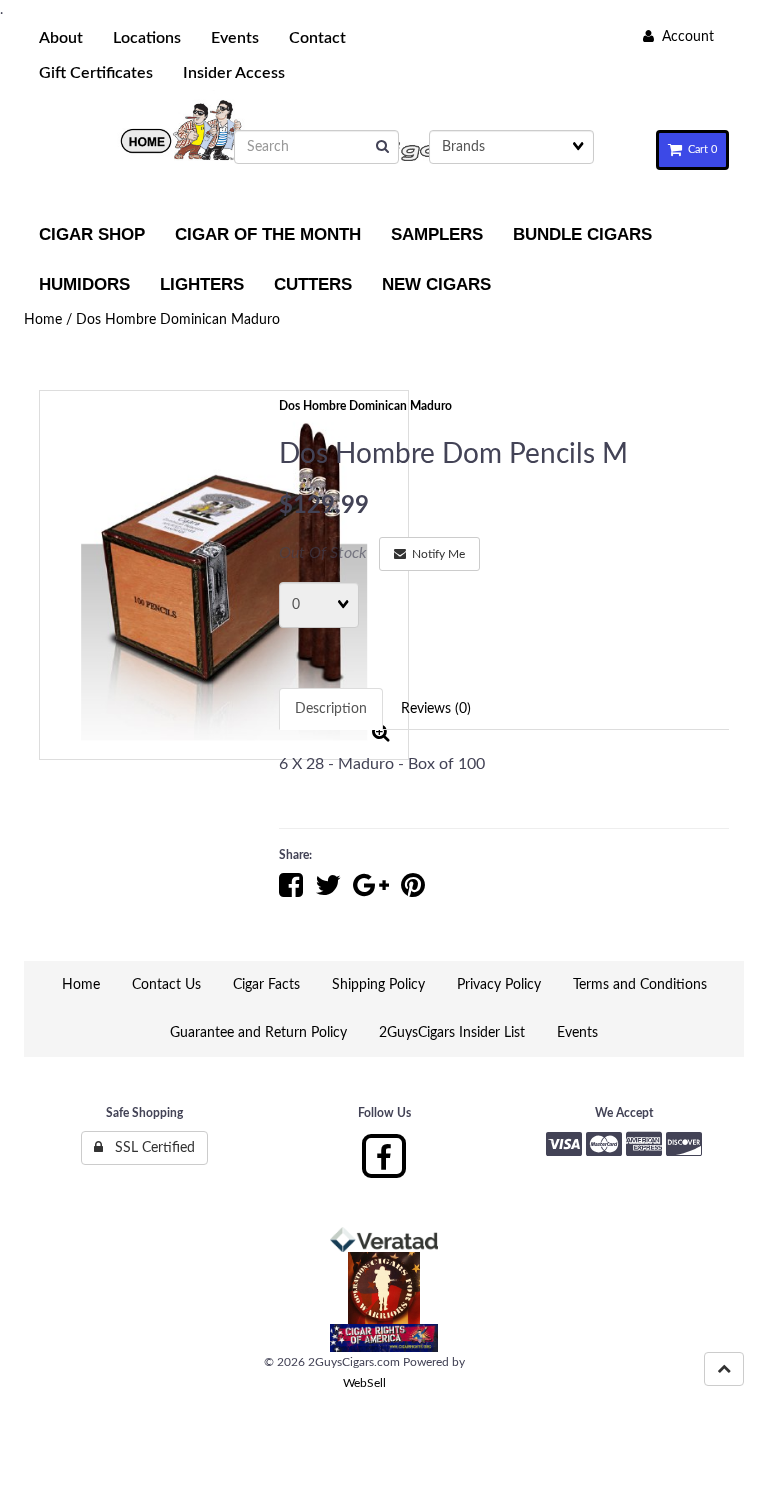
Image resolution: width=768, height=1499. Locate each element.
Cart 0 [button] (699, 149)
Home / (50, 320)
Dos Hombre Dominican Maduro (178, 320)
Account (684, 37)
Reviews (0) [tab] (436, 709)
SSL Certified (149, 1148)
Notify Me (435, 554)
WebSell (364, 1383)
